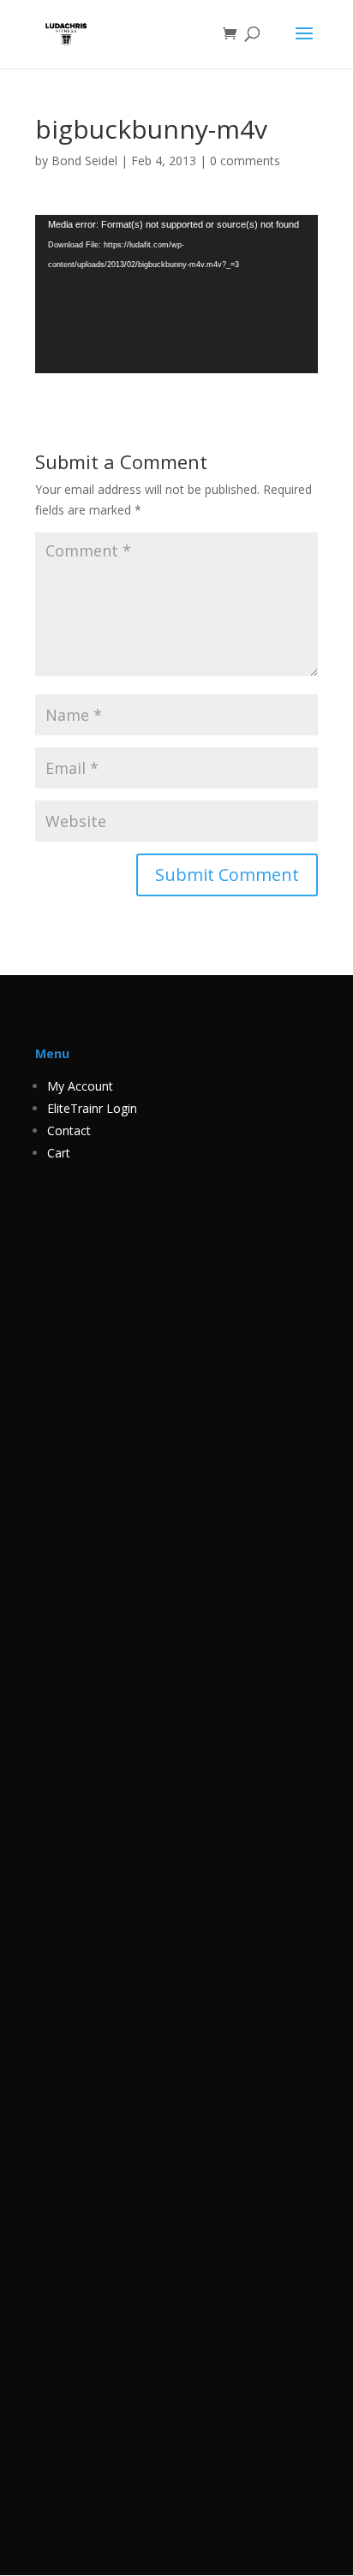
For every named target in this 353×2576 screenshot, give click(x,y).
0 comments (245, 161)
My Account (80, 1086)
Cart (59, 1153)
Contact (69, 1130)
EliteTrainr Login (92, 1108)
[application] (176, 294)
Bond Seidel (84, 161)
